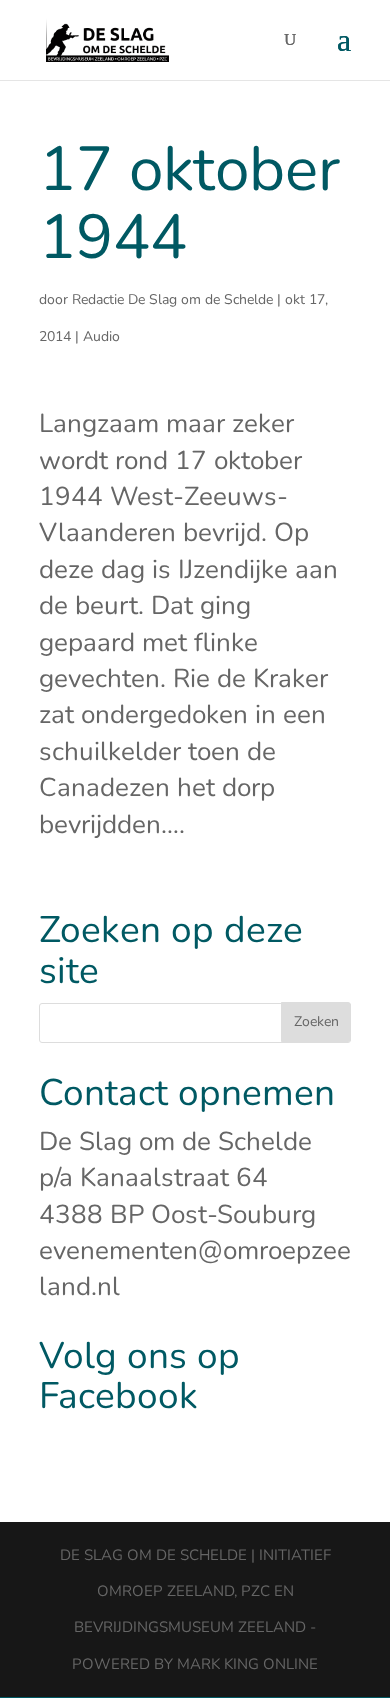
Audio (101, 336)
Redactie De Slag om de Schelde (172, 299)
